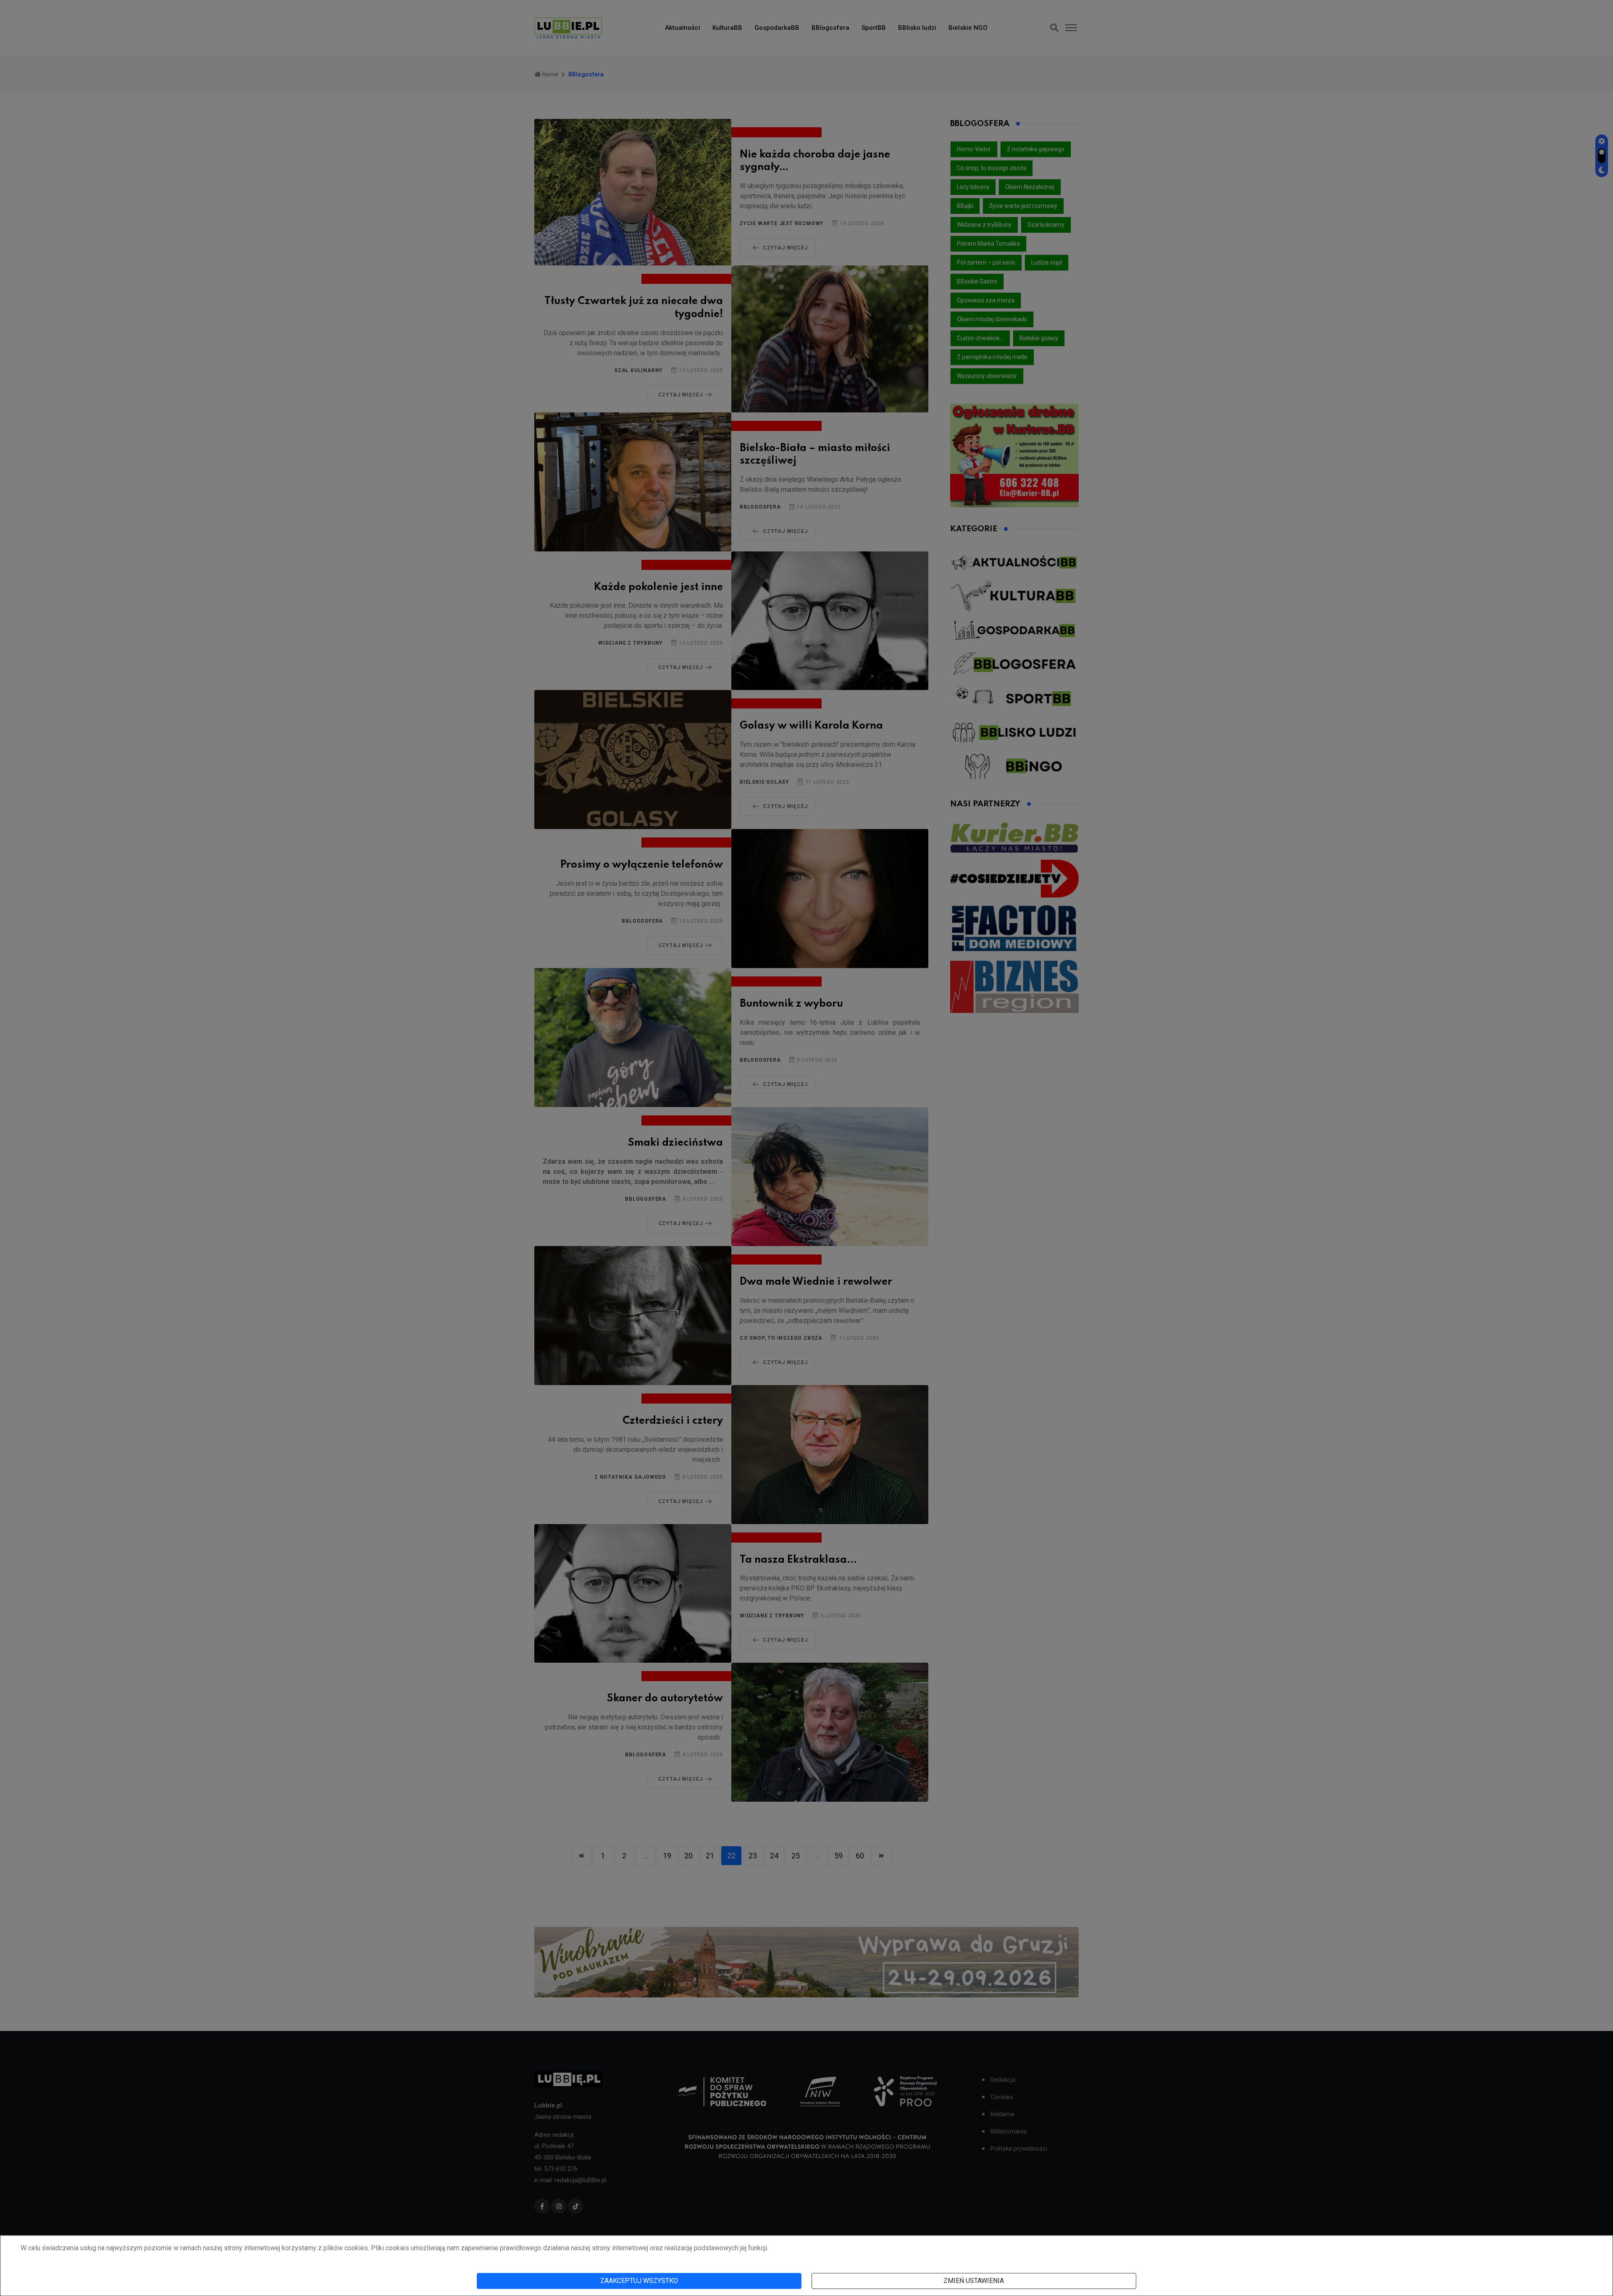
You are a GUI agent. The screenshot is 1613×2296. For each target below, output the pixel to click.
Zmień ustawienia (974, 2281)
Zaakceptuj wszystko (639, 2281)
